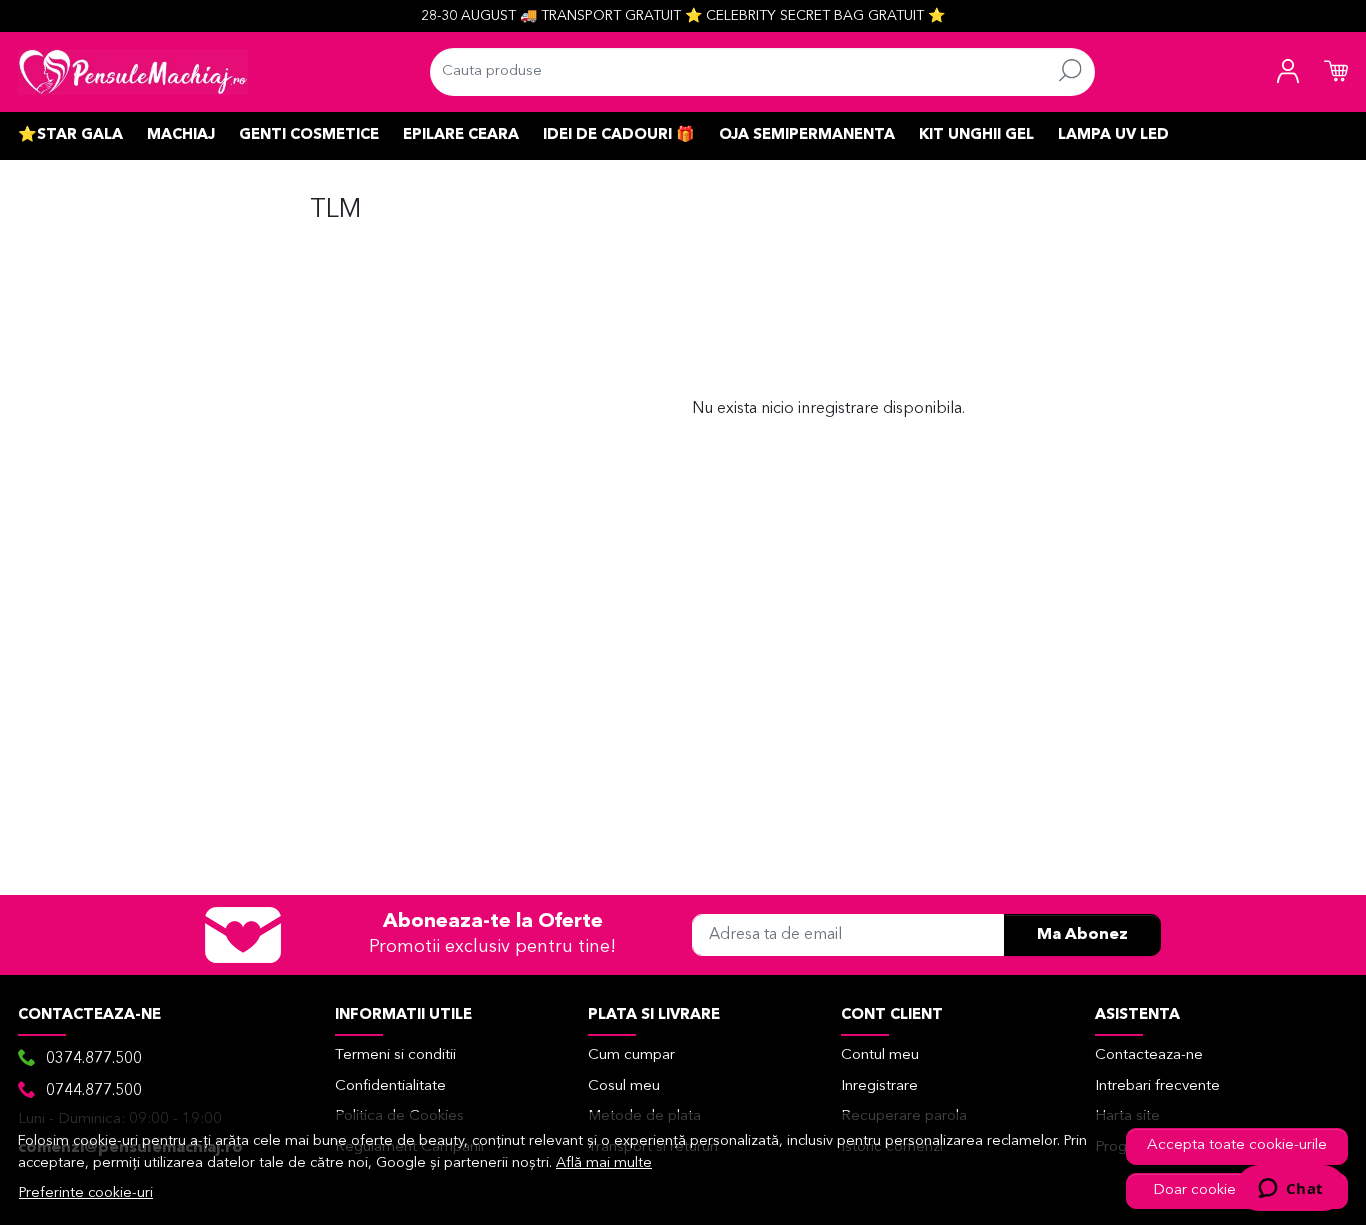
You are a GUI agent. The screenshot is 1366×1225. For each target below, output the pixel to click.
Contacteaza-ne (1149, 1055)
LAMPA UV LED (1113, 135)
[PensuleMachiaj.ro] (133, 72)
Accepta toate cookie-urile (1237, 1145)
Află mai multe (604, 1163)
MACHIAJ (181, 135)
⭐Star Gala (70, 135)
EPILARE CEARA (461, 135)
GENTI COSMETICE (309, 135)
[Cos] (1336, 72)
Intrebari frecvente (1157, 1086)
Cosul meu (624, 1086)
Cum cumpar (631, 1055)
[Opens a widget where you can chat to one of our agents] (1290, 1190)
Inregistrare (879, 1086)
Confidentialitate (390, 1086)
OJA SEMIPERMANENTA (807, 135)
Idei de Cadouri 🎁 (619, 135)
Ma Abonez (1082, 935)
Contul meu (880, 1055)
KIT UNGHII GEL (976, 135)
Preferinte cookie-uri (86, 1193)
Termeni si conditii (395, 1055)
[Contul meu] (1288, 72)
